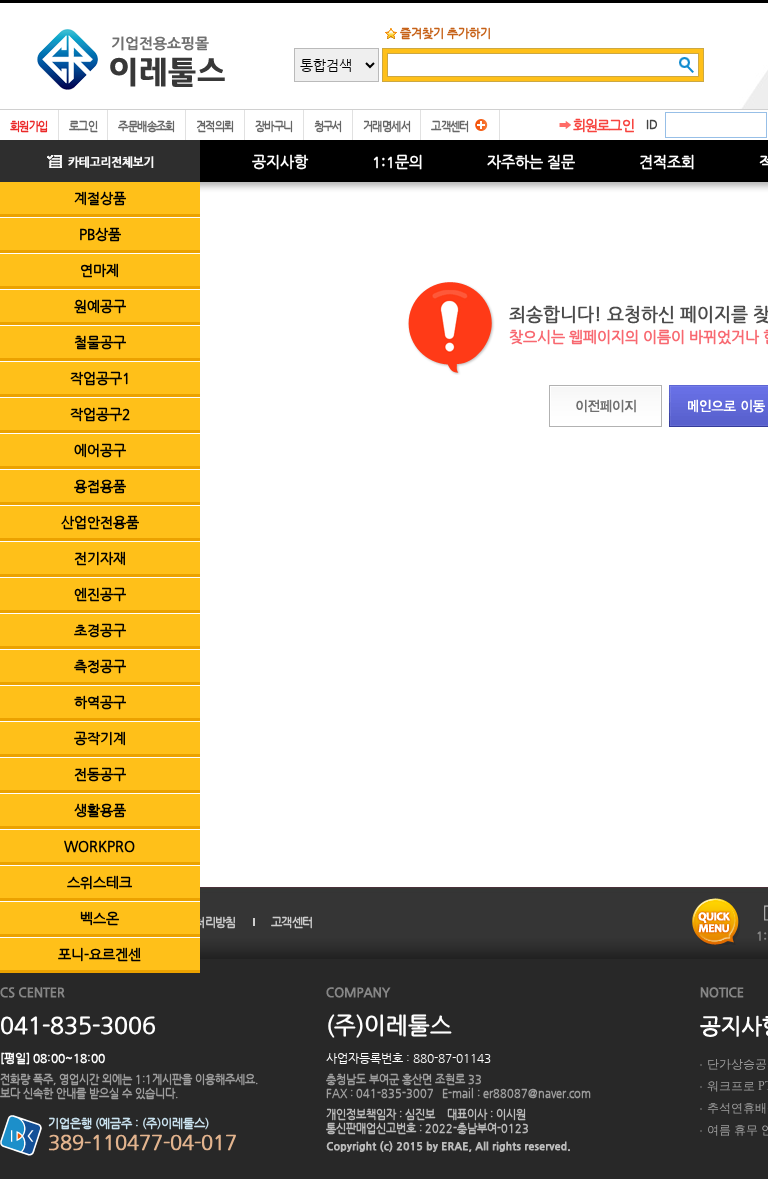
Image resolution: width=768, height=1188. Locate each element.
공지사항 (280, 161)
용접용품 (100, 486)
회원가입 (29, 126)
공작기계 (100, 738)
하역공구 (100, 702)
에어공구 (100, 450)
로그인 (83, 126)
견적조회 (667, 161)
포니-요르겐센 (99, 954)
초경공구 (100, 630)
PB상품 (100, 234)
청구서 (328, 126)
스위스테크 (99, 882)
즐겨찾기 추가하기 (445, 33)
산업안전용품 (100, 522)
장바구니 (274, 126)
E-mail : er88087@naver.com (516, 1093)
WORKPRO (99, 846)
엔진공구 (100, 594)
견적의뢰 (215, 126)
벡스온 (99, 918)
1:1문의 (397, 161)
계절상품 (100, 198)
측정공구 (100, 666)
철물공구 (100, 342)
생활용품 (100, 810)
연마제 (99, 270)
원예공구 (100, 306)
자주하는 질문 (531, 161)
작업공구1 (100, 378)
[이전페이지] (605, 406)
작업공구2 (100, 414)
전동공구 (100, 774)
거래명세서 (386, 126)
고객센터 (450, 126)
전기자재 (100, 558)
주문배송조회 (146, 126)
